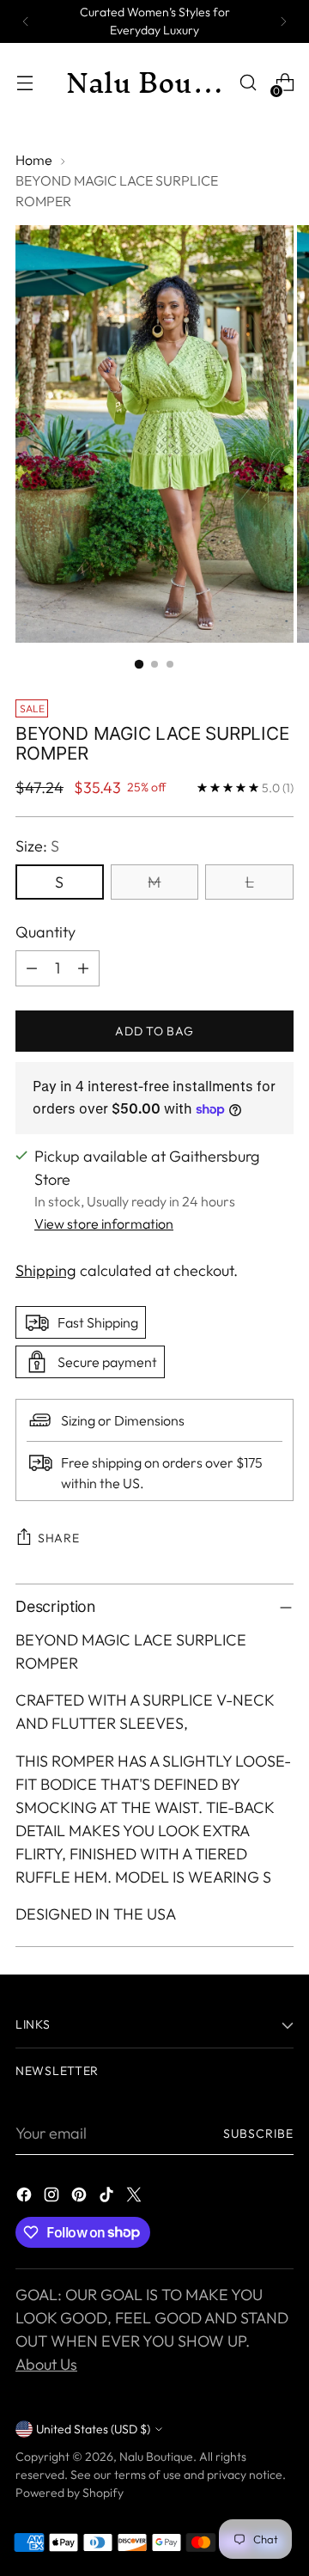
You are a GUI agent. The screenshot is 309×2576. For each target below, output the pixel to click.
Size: (37, 846)
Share (59, 1538)
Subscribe (258, 2133)
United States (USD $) (93, 2429)
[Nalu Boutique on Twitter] (136, 2198)
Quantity (45, 932)
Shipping (46, 1270)
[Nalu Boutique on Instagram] (53, 2198)
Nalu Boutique (156, 2457)
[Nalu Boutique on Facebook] (26, 2198)
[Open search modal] (248, 83)
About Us (46, 2364)
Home (34, 160)
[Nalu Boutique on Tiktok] (108, 2198)
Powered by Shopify (70, 2493)
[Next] (283, 21)
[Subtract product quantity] (32, 968)
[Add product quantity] (83, 968)
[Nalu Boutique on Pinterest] (81, 2198)
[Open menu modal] (24, 83)
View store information (104, 1224)
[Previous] (26, 21)
